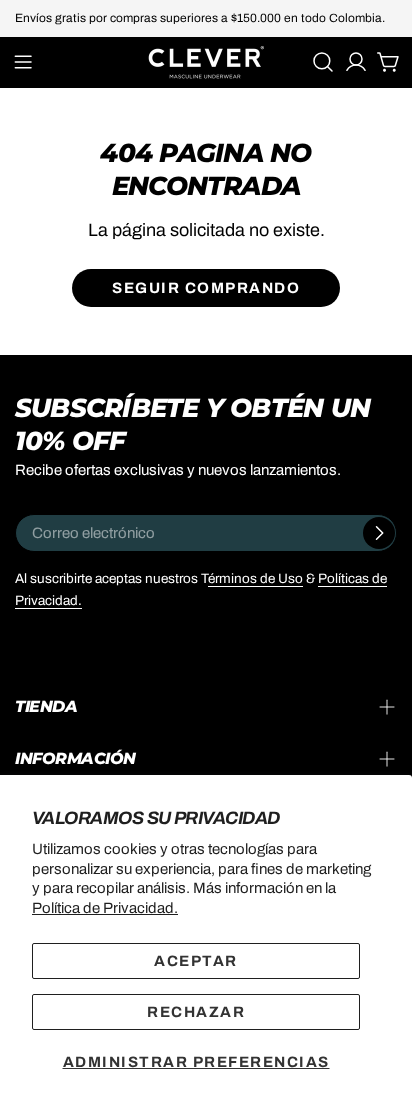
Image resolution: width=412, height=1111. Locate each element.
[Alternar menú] (23, 62)
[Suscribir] (379, 533)
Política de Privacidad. (105, 908)
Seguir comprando (206, 288)
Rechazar (196, 1012)
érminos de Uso (255, 578)
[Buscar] (323, 62)
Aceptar (196, 961)
